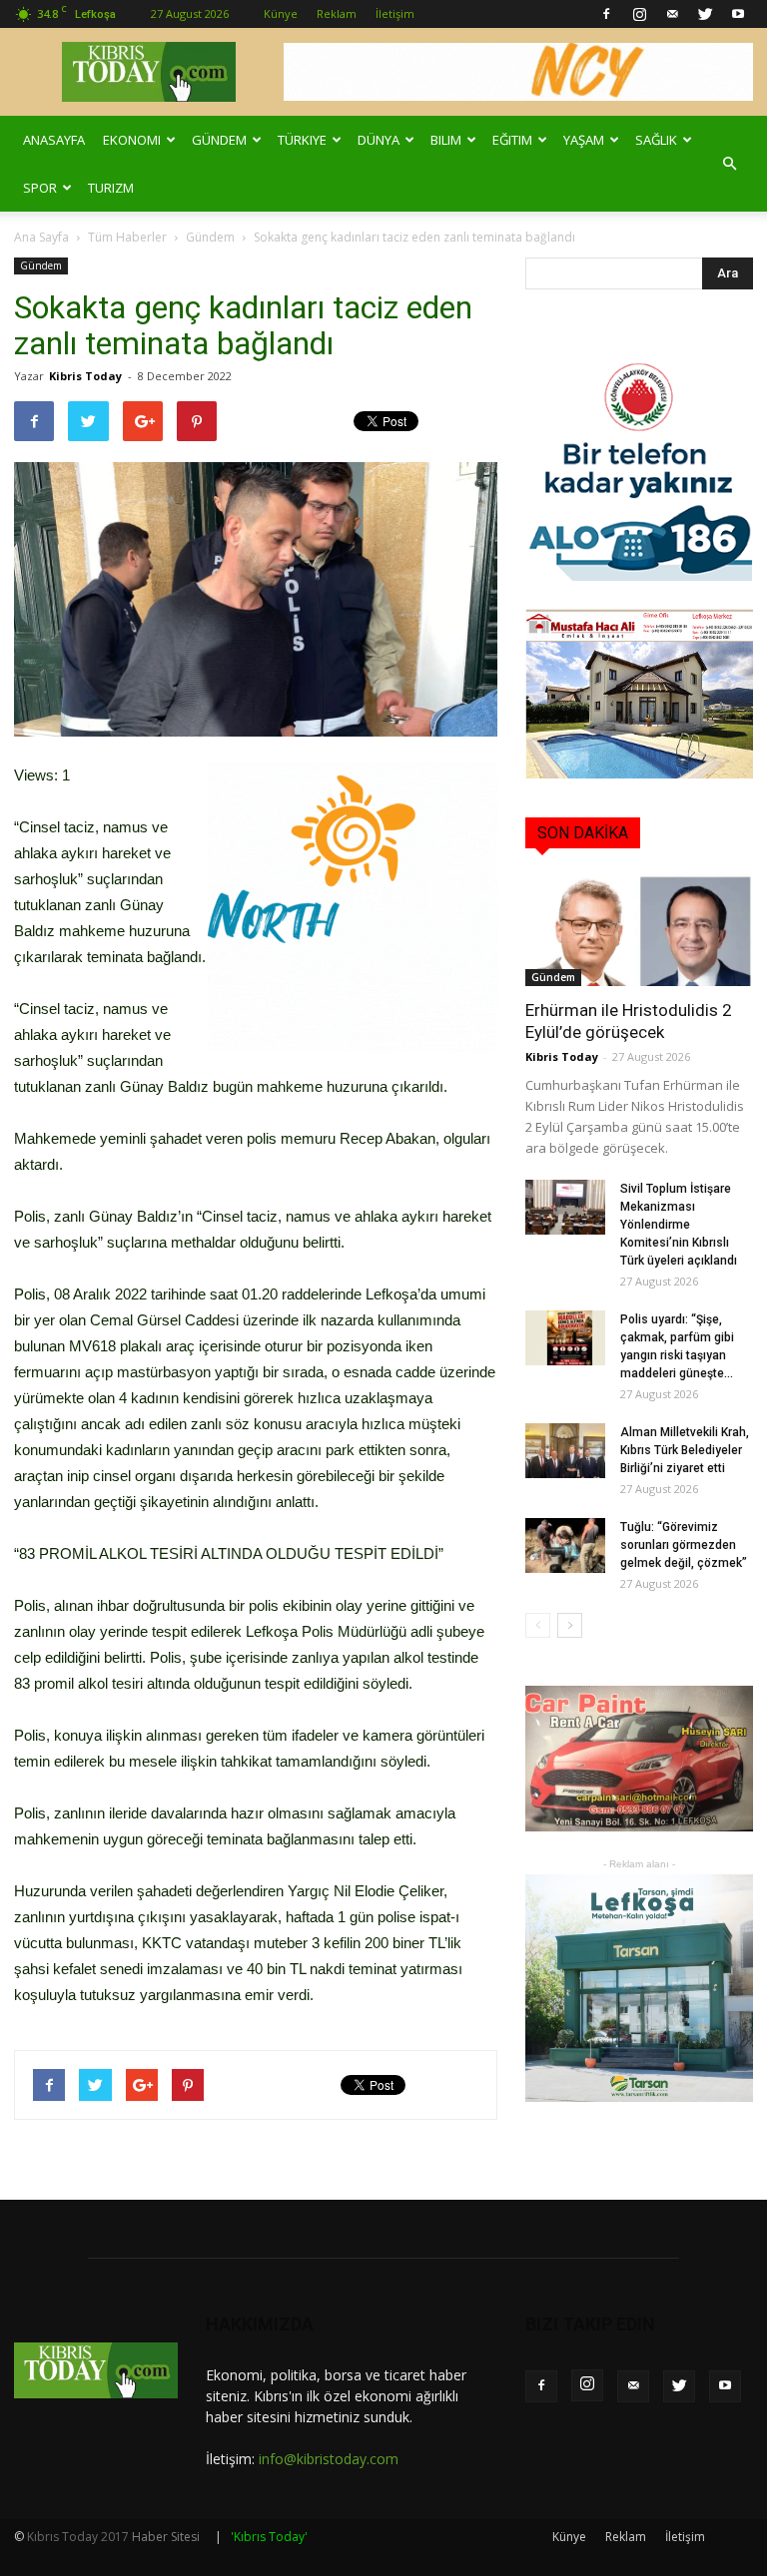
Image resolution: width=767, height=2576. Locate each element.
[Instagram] (639, 14)
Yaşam (584, 140)
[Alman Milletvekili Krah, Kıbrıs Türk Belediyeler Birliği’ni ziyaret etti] (565, 1451)
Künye (281, 13)
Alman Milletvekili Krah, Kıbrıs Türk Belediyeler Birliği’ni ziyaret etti (685, 1450)
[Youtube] (738, 14)
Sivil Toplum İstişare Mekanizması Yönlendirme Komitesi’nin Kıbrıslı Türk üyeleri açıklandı (679, 1225)
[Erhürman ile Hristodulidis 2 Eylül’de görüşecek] (639, 930)
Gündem (219, 140)
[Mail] (672, 14)
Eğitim (512, 140)
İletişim (395, 13)
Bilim (446, 140)
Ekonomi (132, 140)
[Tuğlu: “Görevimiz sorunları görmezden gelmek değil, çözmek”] (565, 1546)
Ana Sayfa (41, 237)
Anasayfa (54, 140)
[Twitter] (705, 14)
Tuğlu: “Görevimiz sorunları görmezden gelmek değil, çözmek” (684, 1545)
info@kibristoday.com (329, 2459)
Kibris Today (85, 376)
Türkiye (302, 140)
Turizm (111, 188)
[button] (729, 164)
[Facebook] (606, 14)
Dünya (379, 140)
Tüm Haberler (127, 237)
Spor (40, 188)
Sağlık (656, 140)
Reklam (337, 13)
